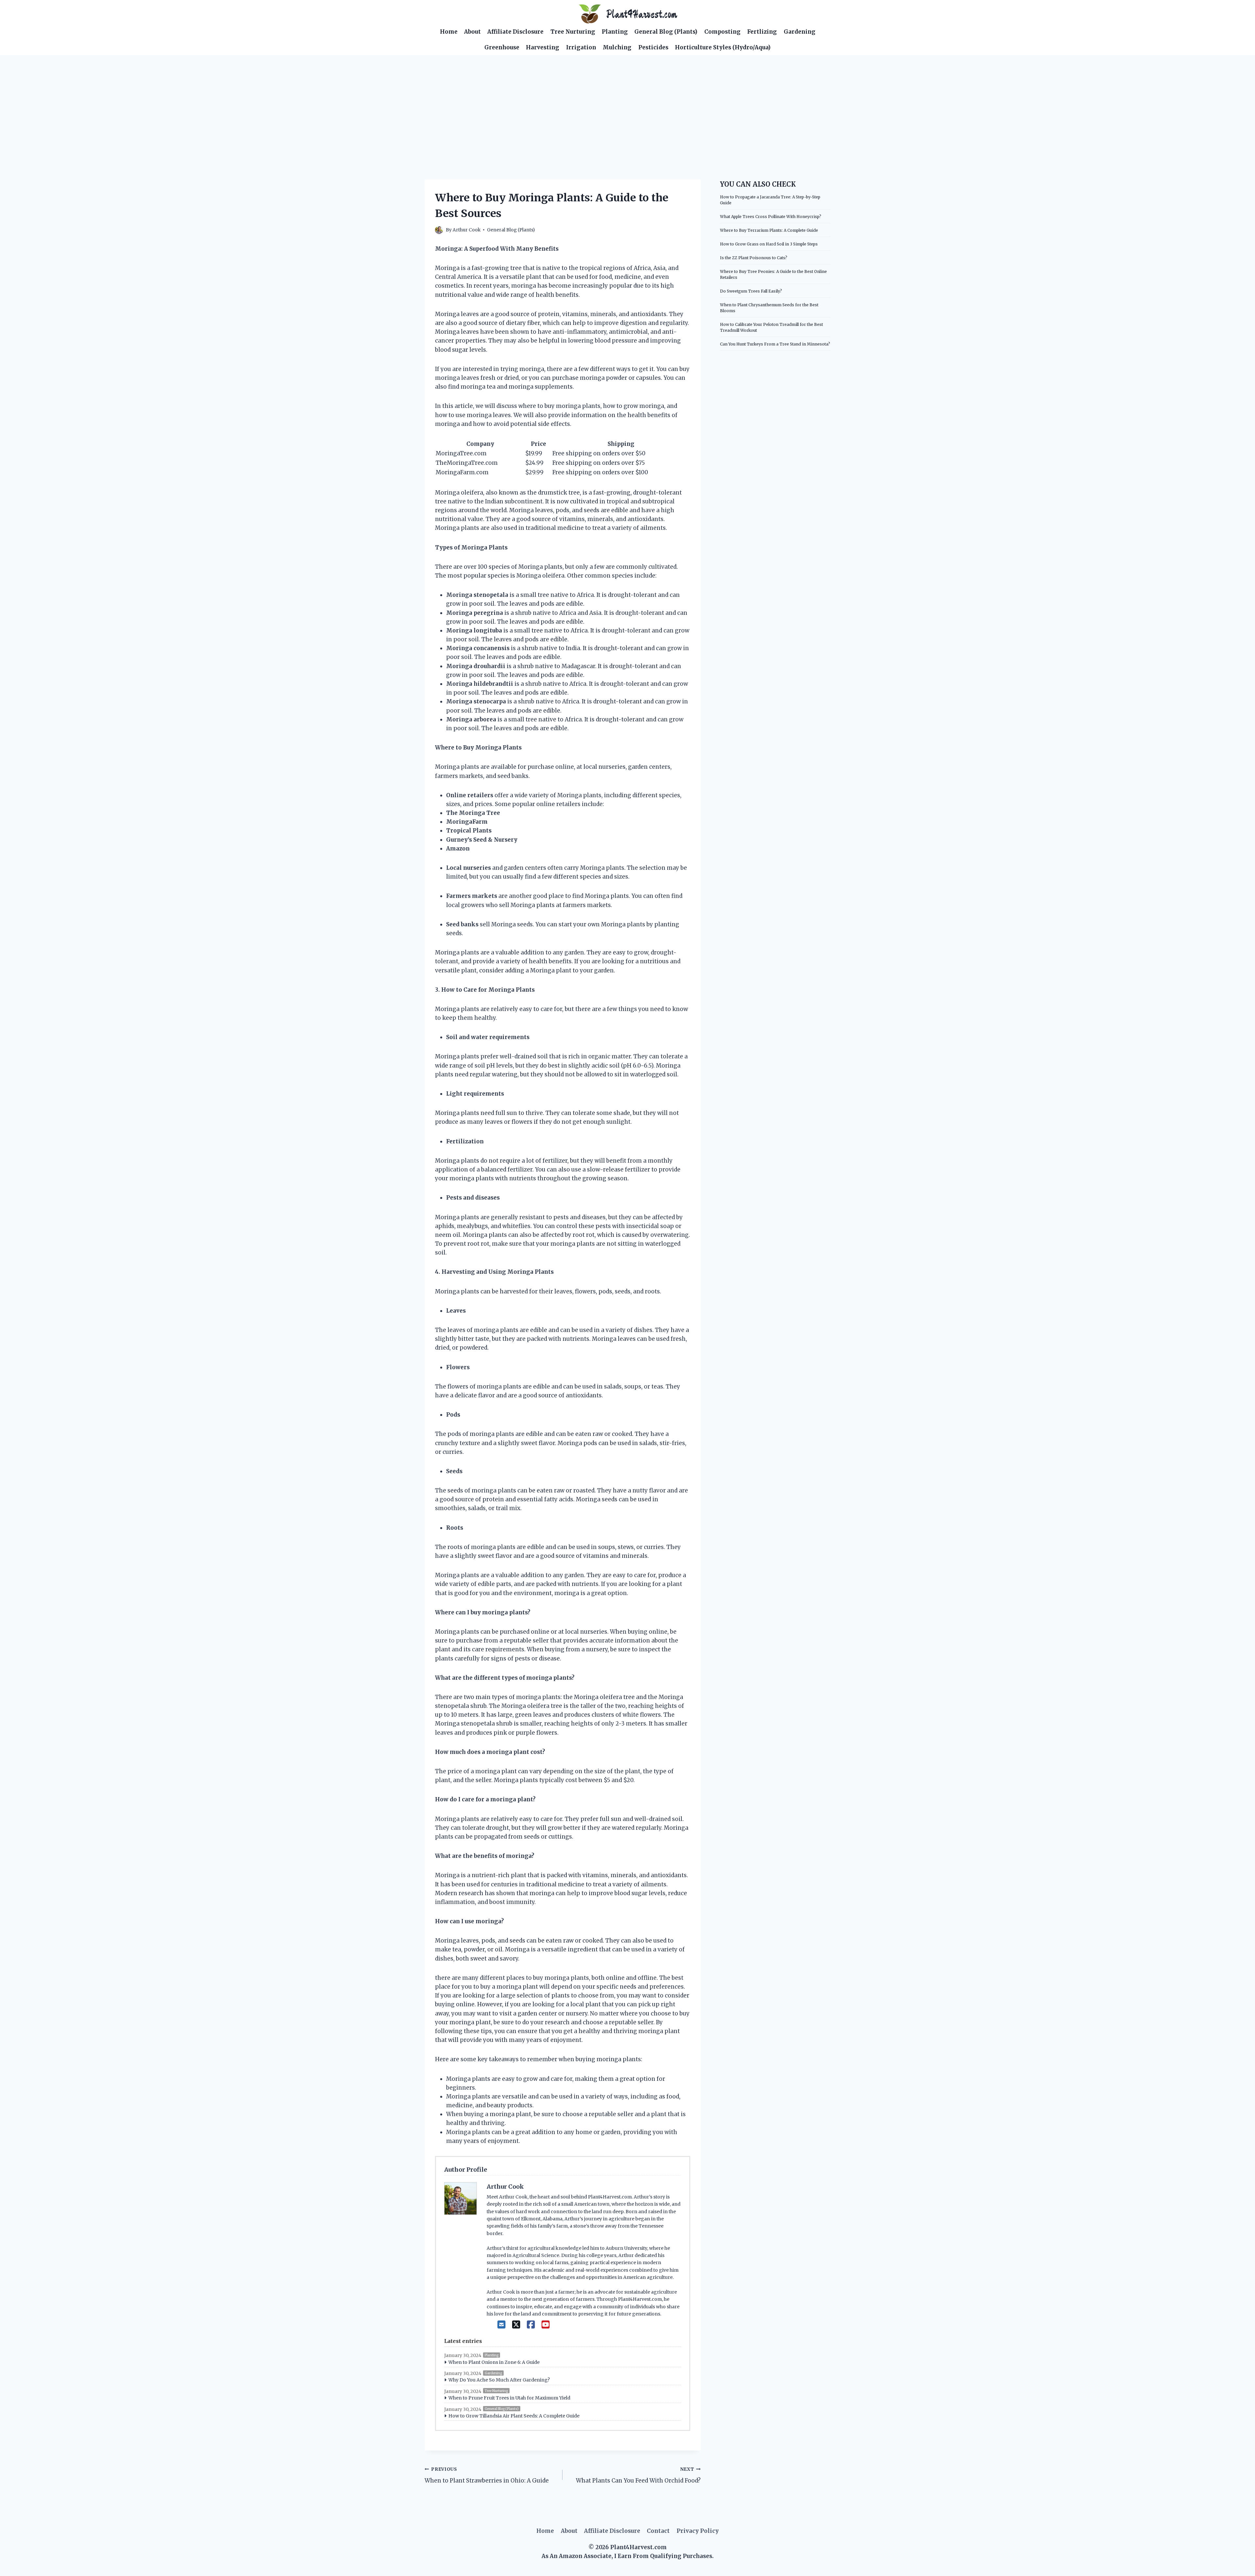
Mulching (617, 47)
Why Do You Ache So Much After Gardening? (499, 2380)
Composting (722, 32)
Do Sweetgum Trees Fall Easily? (751, 291)
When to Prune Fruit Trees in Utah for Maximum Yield (509, 2398)
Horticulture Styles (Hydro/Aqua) (723, 47)
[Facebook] (531, 2325)
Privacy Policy (698, 2531)
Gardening (800, 32)
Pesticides (653, 47)
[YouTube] (546, 2325)
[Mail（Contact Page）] (502, 2325)
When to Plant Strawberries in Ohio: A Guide (487, 2475)
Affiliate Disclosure (515, 32)
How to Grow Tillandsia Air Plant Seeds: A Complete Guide (514, 2416)
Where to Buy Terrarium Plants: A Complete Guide (769, 230)
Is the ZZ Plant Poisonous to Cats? (754, 258)
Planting (615, 32)
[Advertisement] (627, 104)
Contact (658, 2531)
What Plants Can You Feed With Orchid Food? (638, 2475)
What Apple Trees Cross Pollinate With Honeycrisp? (771, 217)
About (472, 32)
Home (449, 32)
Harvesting (543, 47)
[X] (516, 2325)
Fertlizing (762, 32)
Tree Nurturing (573, 32)
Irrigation (581, 47)
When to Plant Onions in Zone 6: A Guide (494, 2362)
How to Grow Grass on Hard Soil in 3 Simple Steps (769, 244)
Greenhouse (502, 47)
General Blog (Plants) (666, 32)
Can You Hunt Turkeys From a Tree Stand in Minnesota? (775, 344)
